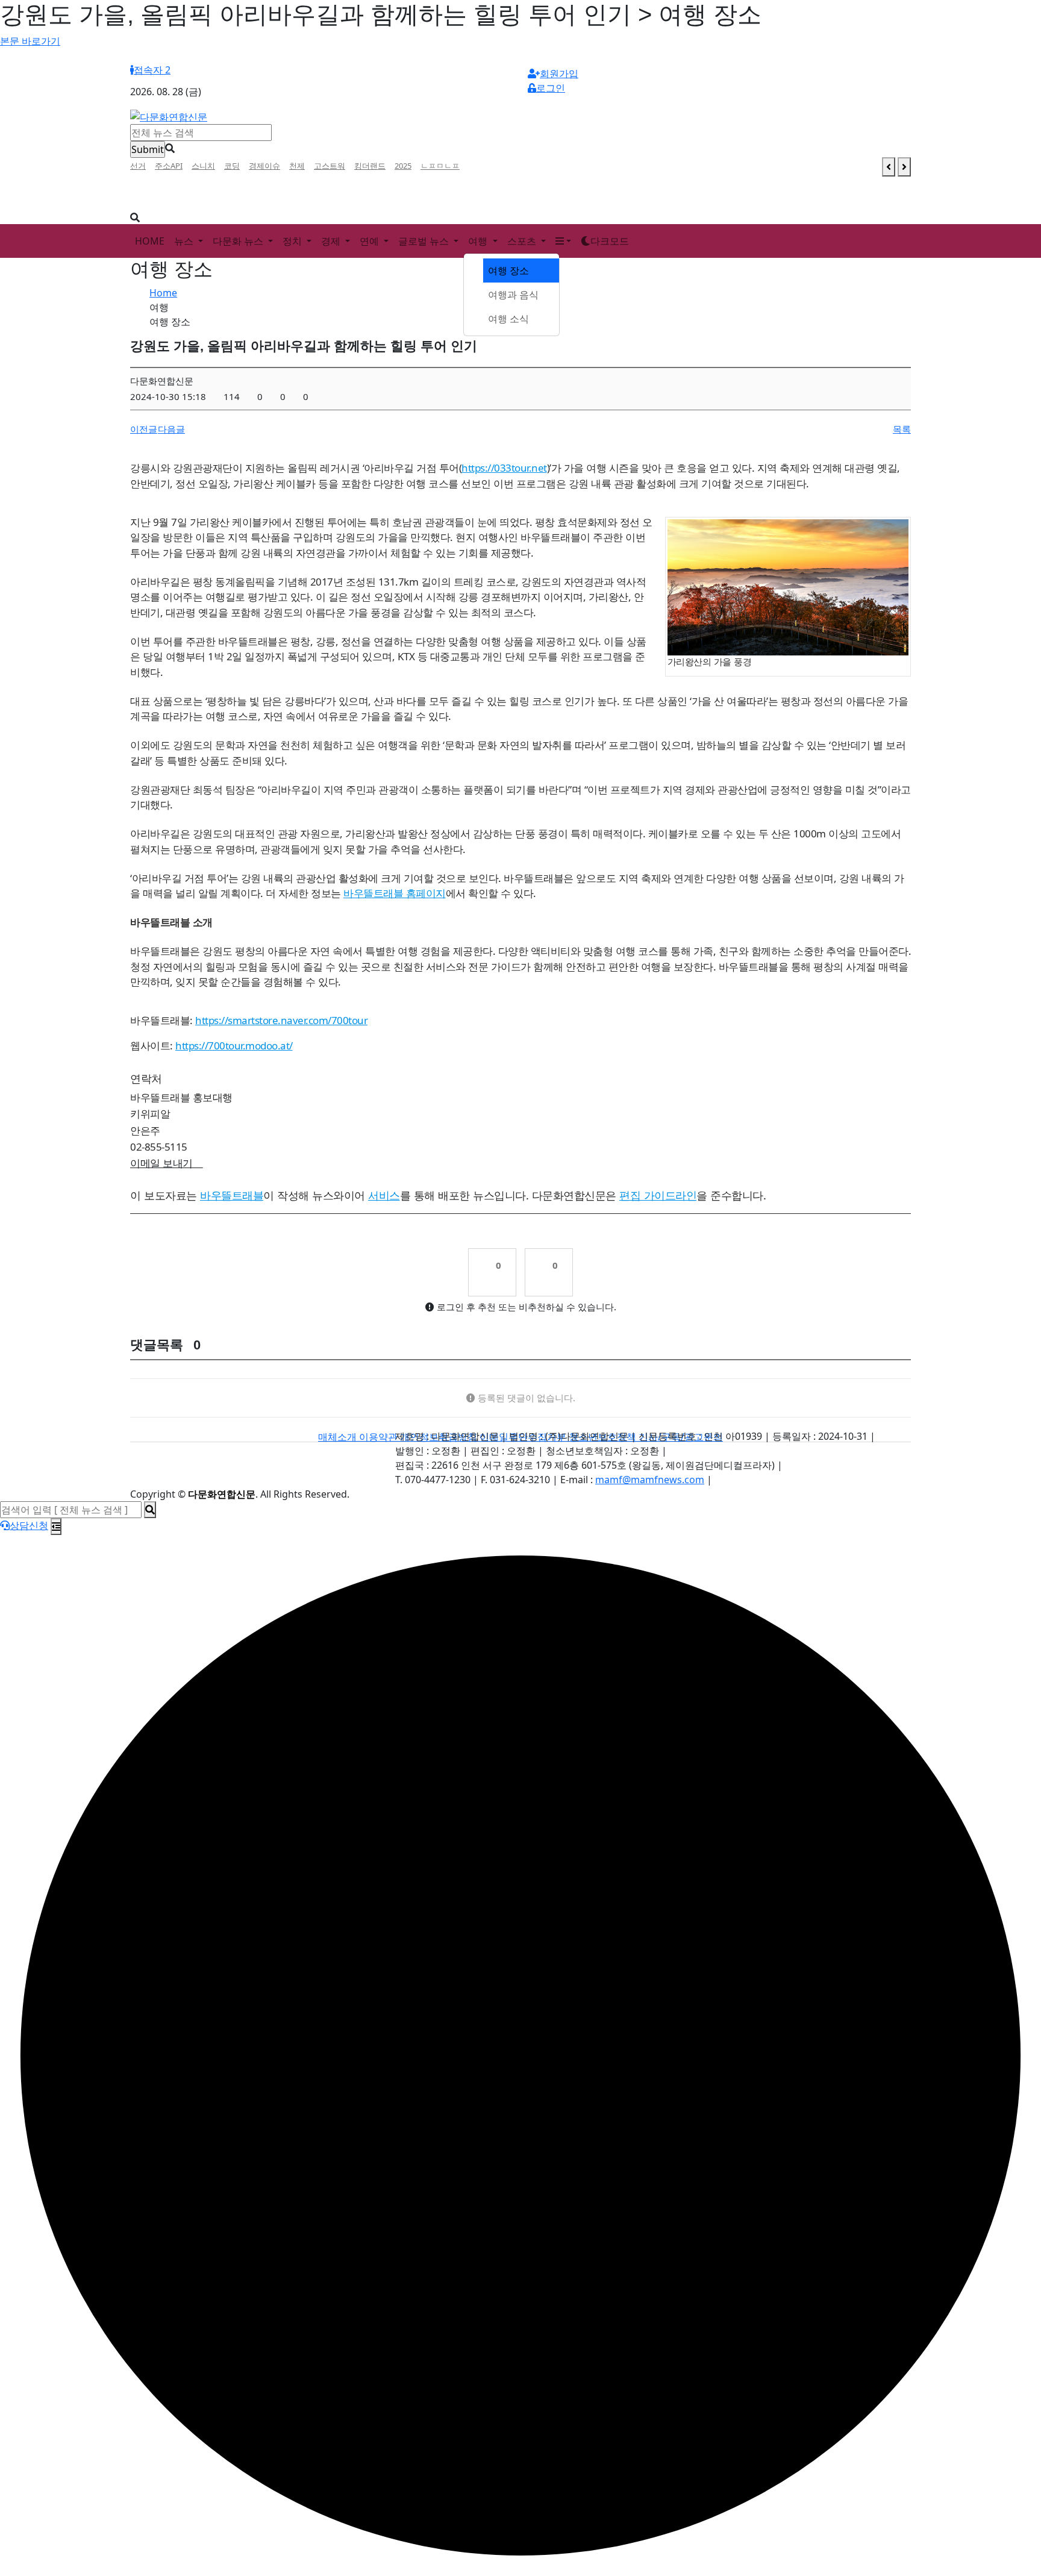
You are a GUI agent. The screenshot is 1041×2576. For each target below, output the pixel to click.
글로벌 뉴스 (425, 241)
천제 (297, 166)
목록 (902, 429)
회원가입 (559, 73)
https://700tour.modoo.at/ (234, 1046)
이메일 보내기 (167, 1163)
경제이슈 (264, 166)
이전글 (144, 429)
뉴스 (185, 241)
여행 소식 (508, 319)
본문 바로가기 (30, 41)
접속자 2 (152, 70)
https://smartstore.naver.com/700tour (281, 1020)
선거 (138, 166)
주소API (169, 166)
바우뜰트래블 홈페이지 (395, 893)
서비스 (384, 1195)
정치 (293, 241)
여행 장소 (508, 270)
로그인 (551, 88)
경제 (332, 241)
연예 (370, 241)
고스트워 (330, 166)
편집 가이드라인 (658, 1195)
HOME (150, 241)
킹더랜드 (370, 166)
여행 (479, 241)
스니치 (203, 166)
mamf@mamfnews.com (650, 1480)
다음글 (171, 429)
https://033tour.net (504, 468)
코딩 (232, 166)
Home (163, 293)
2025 (403, 166)
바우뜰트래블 (232, 1195)
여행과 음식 (513, 295)
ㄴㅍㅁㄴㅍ (440, 166)
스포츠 (523, 241)
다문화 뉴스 (239, 241)
